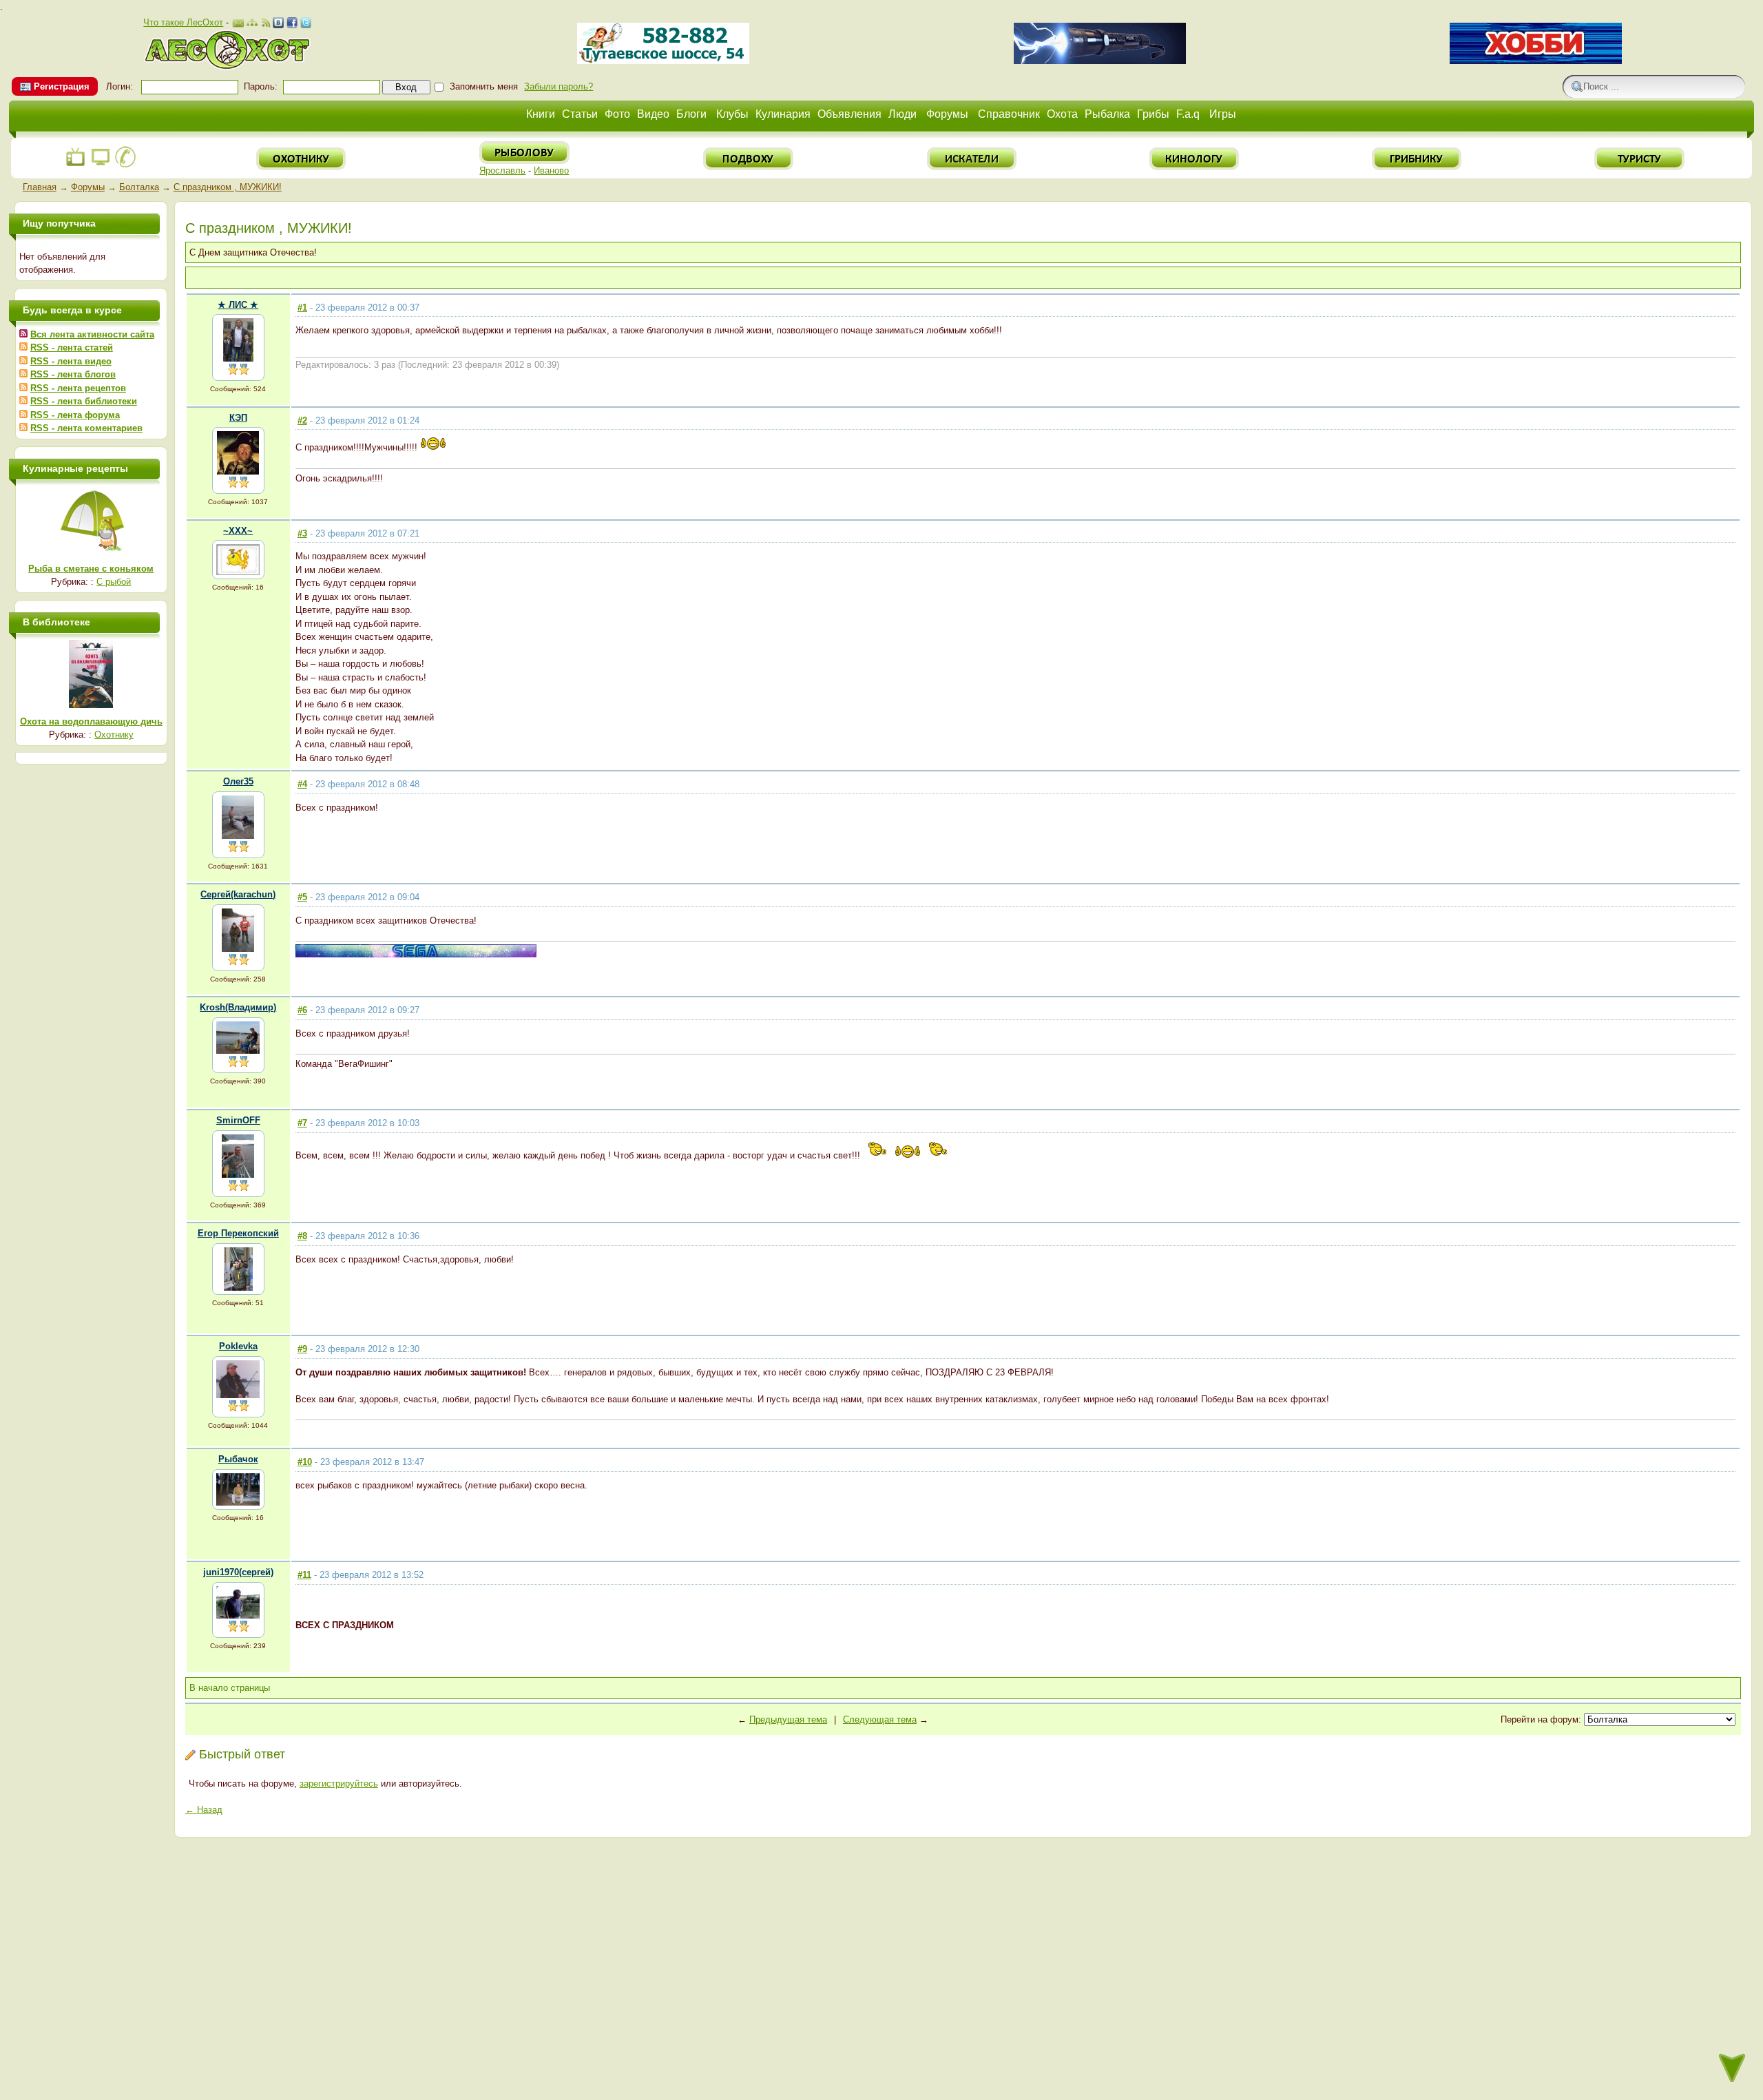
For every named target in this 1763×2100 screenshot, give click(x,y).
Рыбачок (238, 1459)
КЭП (238, 418)
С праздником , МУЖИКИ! (228, 187)
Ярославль (502, 170)
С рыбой (114, 582)
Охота (1062, 114)
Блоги (691, 114)
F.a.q (1188, 114)
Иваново (551, 170)
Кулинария (783, 114)
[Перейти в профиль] (238, 358)
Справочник (1009, 114)
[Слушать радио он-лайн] (76, 165)
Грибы (1153, 114)
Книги (541, 114)
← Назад (204, 1810)
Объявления (849, 114)
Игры (1223, 114)
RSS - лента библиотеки (84, 401)
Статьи (580, 114)
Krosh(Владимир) (238, 1007)
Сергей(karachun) (238, 894)
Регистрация (62, 86)
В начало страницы (230, 1688)
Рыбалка (1107, 114)
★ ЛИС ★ (238, 305)
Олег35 (238, 781)
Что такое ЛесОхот (183, 22)
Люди (903, 114)
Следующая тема (880, 1719)
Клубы (732, 114)
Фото (617, 114)
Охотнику (114, 735)
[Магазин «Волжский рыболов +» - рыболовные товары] (663, 61)
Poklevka (238, 1346)
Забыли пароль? (559, 86)
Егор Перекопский (238, 1233)
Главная (40, 187)
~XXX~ (238, 531)
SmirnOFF (238, 1120)
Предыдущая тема (788, 1719)
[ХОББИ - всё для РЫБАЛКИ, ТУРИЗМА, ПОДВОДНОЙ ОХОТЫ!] (1536, 61)
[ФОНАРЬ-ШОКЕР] (1100, 61)
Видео (653, 114)
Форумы (947, 114)
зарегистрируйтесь (339, 1784)
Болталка (139, 187)
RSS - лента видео (71, 361)
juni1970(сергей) (238, 1572)
